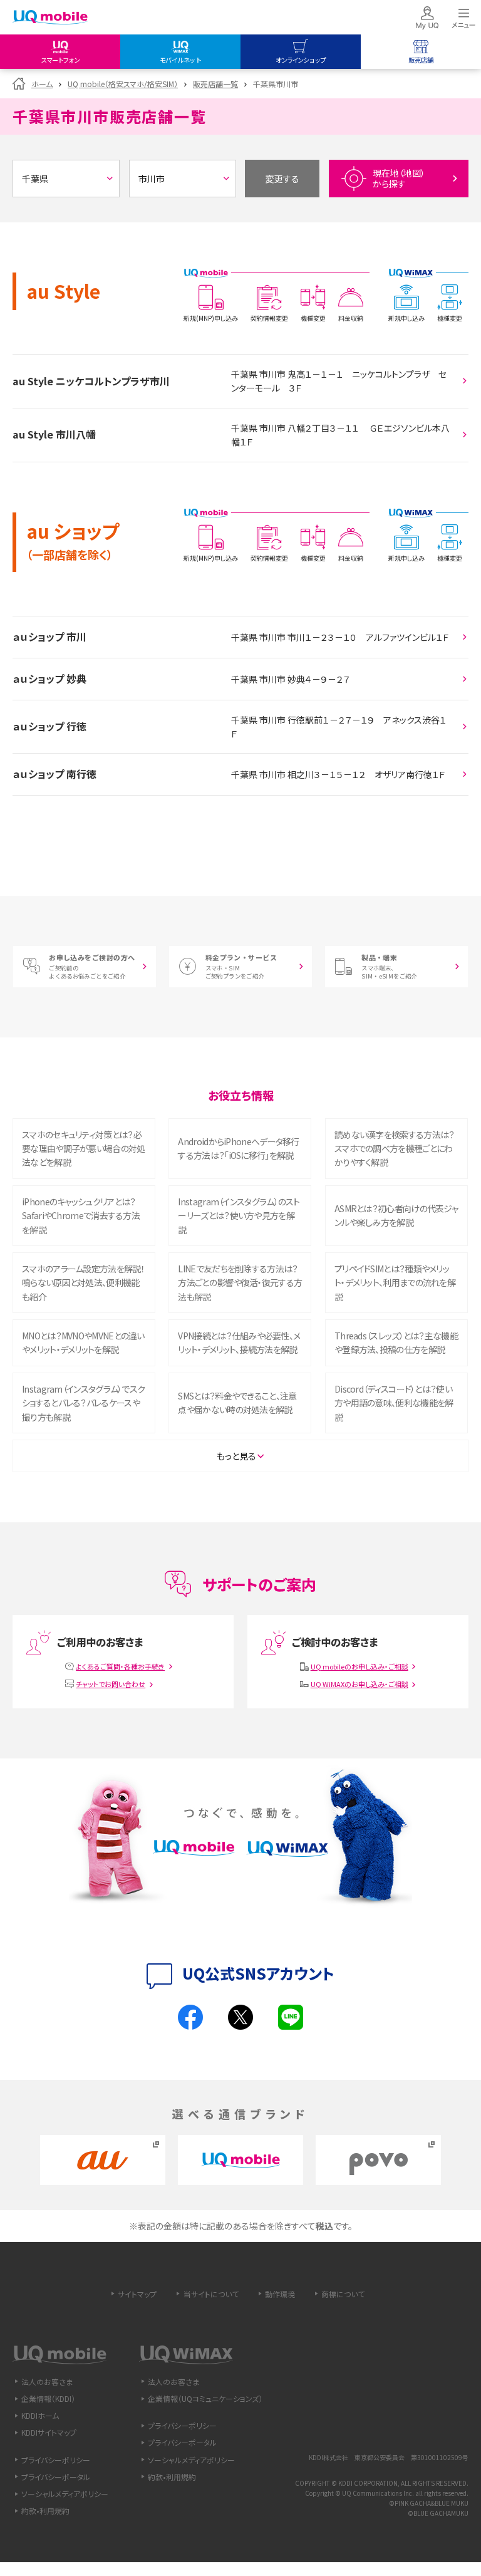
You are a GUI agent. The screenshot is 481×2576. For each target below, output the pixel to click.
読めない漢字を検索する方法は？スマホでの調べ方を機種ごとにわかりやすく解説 (395, 1149)
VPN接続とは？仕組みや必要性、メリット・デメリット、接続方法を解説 (239, 1343)
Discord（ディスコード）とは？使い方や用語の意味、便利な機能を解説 (394, 1403)
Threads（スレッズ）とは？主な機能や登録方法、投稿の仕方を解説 (396, 1343)
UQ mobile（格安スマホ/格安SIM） (123, 84)
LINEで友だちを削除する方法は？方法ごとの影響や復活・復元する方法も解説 (240, 1283)
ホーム (42, 84)
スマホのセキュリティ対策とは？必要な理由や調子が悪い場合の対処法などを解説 (84, 1149)
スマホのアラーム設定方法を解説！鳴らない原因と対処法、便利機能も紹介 (83, 1283)
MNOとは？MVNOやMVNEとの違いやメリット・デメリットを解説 (83, 1343)
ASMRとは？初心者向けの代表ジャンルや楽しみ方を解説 (396, 1215)
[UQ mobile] (50, 18)
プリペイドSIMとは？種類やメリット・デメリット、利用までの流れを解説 (395, 1283)
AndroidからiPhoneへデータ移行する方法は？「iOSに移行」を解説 (238, 1148)
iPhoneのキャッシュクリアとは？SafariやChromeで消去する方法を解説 (81, 1216)
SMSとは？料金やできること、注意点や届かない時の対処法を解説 (237, 1403)
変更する (282, 179)
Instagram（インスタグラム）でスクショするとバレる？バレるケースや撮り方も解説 (83, 1403)
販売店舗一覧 (215, 84)
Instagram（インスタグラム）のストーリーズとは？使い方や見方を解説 (239, 1216)
